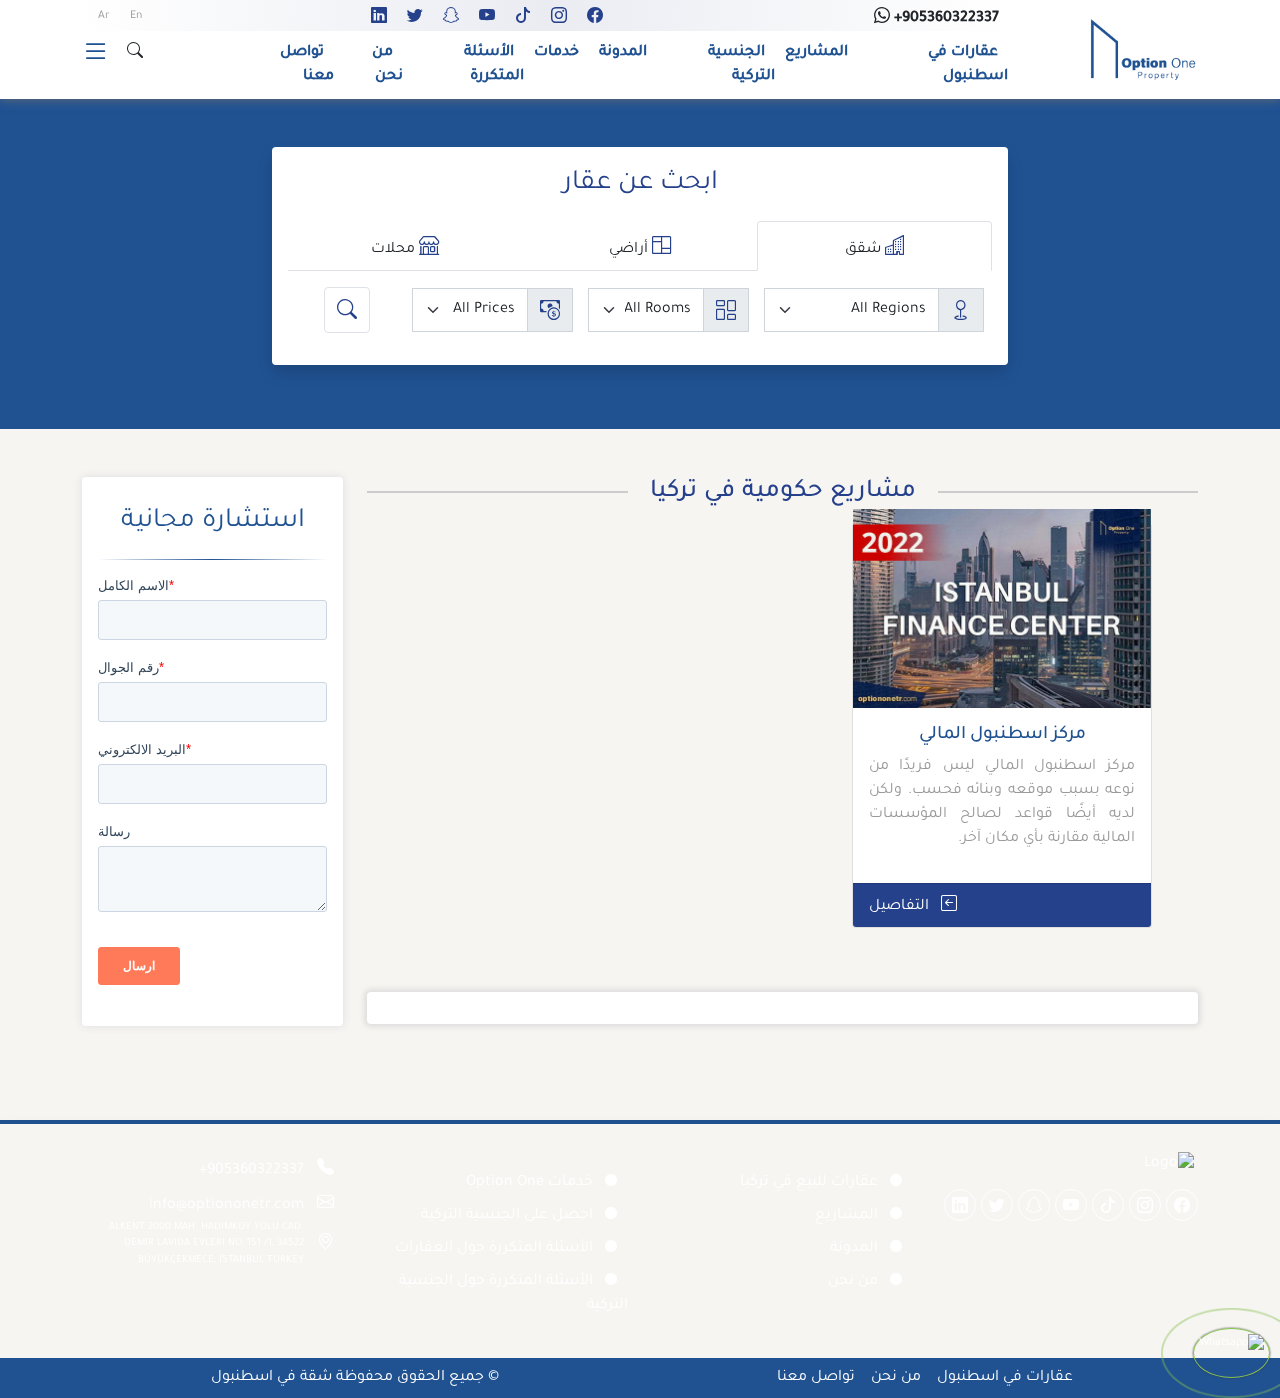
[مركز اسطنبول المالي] (1002, 616)
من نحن (387, 65)
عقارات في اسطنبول (968, 65)
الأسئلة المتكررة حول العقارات (494, 1249)
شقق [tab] (865, 250)
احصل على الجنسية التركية (507, 1216)
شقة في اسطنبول (271, 1378)
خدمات (556, 53)
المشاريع (816, 53)
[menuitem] (136, 17)
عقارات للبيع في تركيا (809, 1183)
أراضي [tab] (630, 250)
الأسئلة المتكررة (494, 65)
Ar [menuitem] (104, 16)
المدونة (623, 53)
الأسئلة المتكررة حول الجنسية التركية (513, 1294)
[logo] (1143, 51)
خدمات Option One (529, 1183)
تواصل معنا (307, 65)
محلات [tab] (395, 250)
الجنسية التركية (741, 65)
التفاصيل (901, 907)
